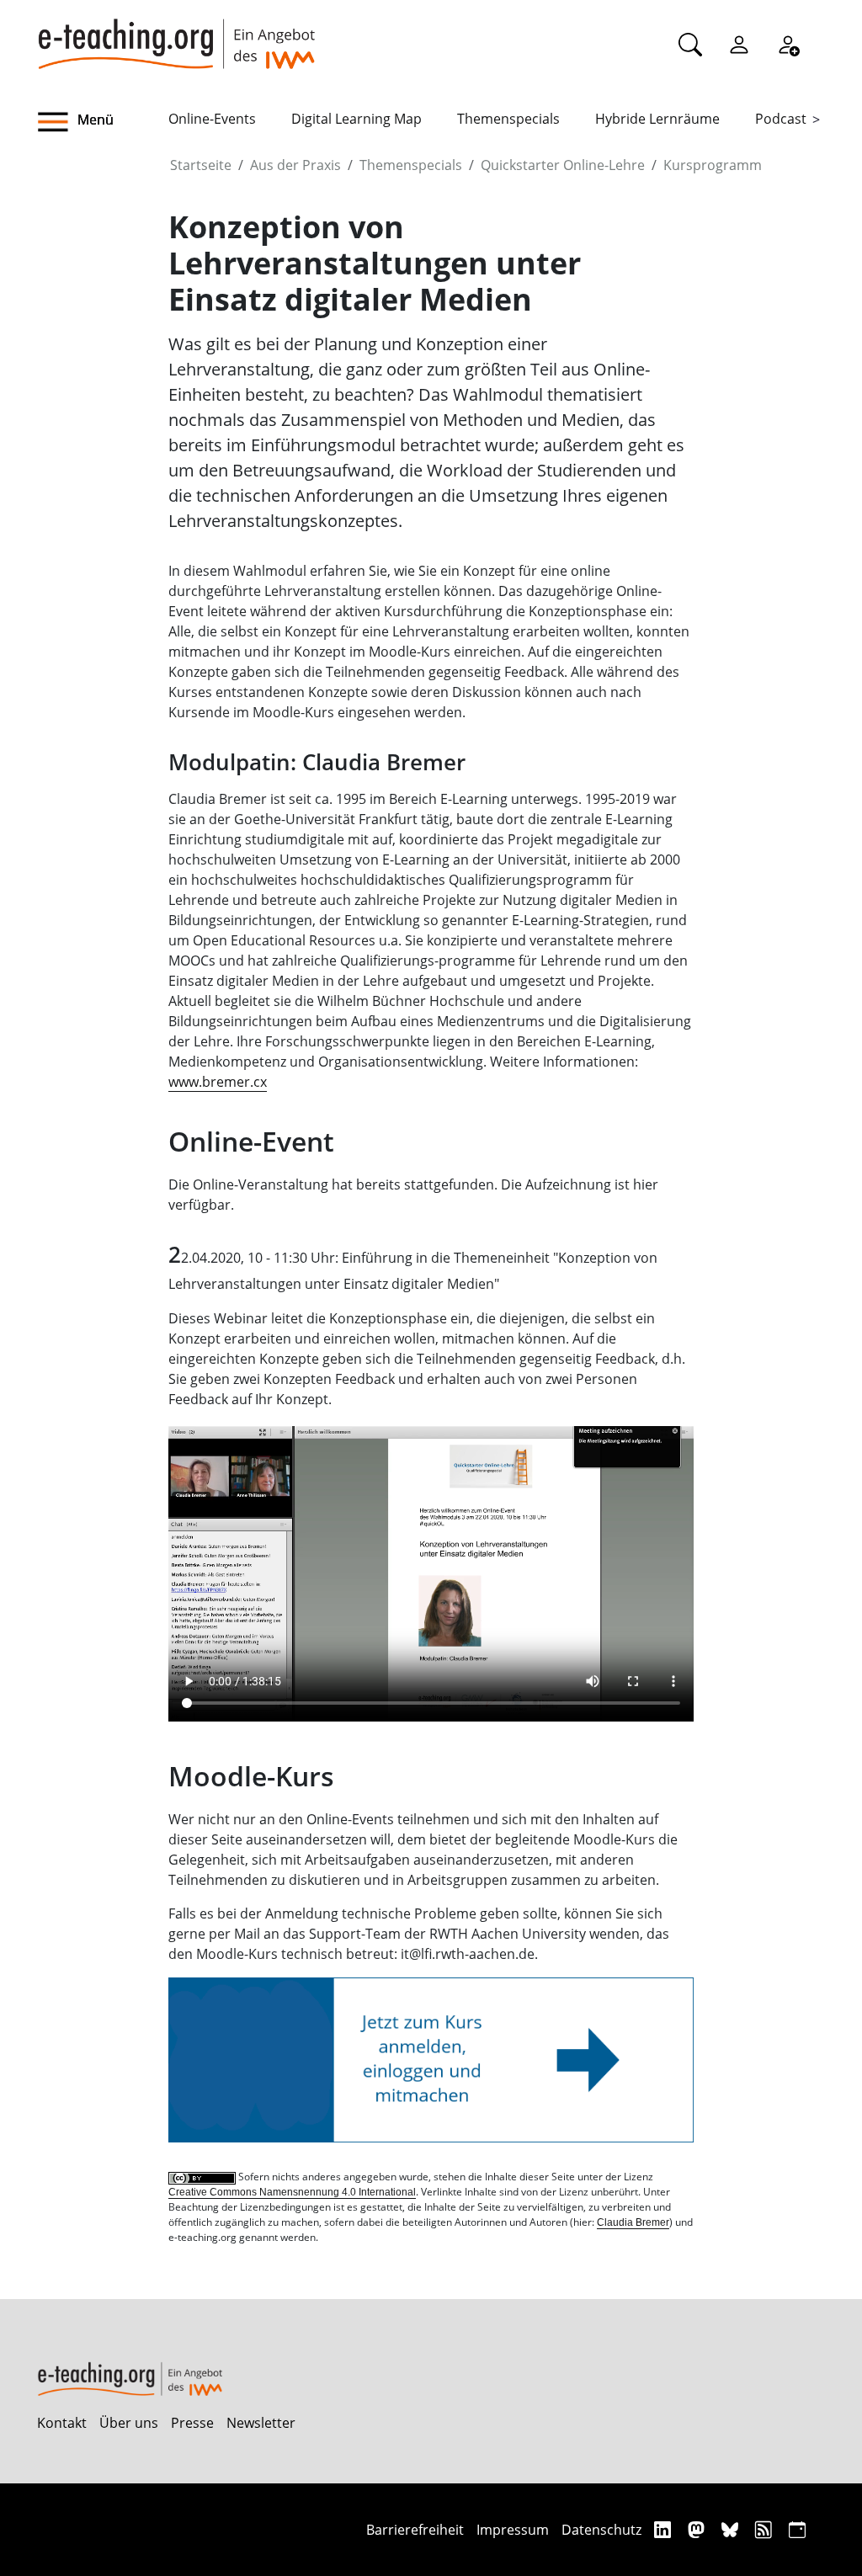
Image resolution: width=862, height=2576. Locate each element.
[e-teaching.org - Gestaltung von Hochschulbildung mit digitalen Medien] (176, 35)
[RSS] (766, 2529)
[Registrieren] (788, 44)
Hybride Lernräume (657, 119)
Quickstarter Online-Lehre (563, 165)
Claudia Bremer (633, 2222)
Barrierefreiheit (415, 2530)
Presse (192, 2423)
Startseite (201, 165)
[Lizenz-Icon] (203, 2177)
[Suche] (690, 44)
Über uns (129, 2423)
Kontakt (62, 2423)
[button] (103, 122)
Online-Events (212, 119)
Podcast (781, 119)
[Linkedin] (665, 2529)
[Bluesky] (732, 2529)
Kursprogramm (713, 165)
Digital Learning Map (357, 119)
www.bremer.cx (218, 1082)
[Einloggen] (739, 44)
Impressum (513, 2530)
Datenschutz (601, 2530)
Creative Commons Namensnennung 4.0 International (292, 2192)
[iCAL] (797, 2529)
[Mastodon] (698, 2529)
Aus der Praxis (295, 165)
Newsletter (261, 2423)
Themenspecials (508, 119)
